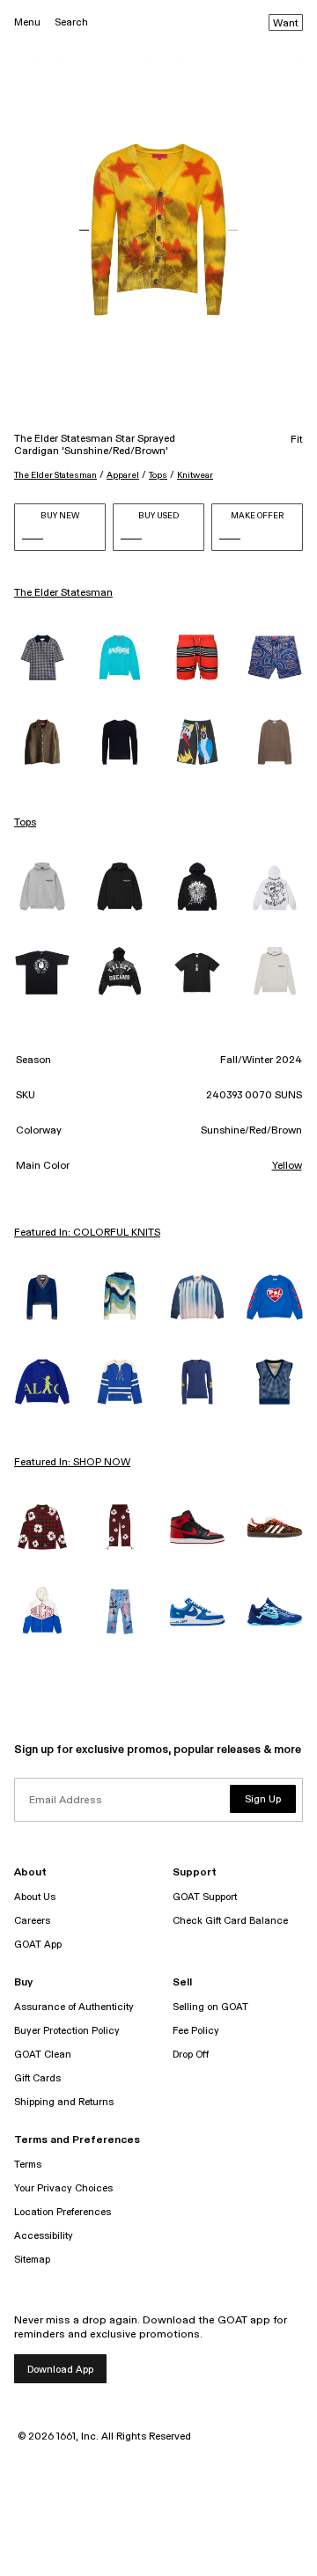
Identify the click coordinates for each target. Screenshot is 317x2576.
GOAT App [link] (38, 1945)
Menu (27, 22)
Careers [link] (32, 1921)
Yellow (287, 1166)
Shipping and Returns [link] (64, 2102)
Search (71, 22)
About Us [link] (35, 1897)
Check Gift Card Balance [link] (230, 1921)
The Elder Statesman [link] (63, 593)
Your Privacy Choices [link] (63, 2188)
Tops (158, 475)
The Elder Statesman (55, 475)
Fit (297, 440)
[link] (42, 657)
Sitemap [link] (32, 2260)
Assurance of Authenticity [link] (74, 2007)
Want (286, 24)
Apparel (123, 475)
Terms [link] (28, 2165)
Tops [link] (25, 823)
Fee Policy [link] (196, 2031)
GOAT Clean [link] (43, 2055)
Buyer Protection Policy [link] (67, 2031)
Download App (60, 2370)
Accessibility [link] (44, 2236)
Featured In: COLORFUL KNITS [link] (87, 1233)
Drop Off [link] (191, 2055)
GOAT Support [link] (205, 1897)
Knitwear (195, 475)
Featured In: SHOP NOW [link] (72, 1463)
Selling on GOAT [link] (210, 2007)
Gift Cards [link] (37, 2078)
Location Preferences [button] (63, 2212)
